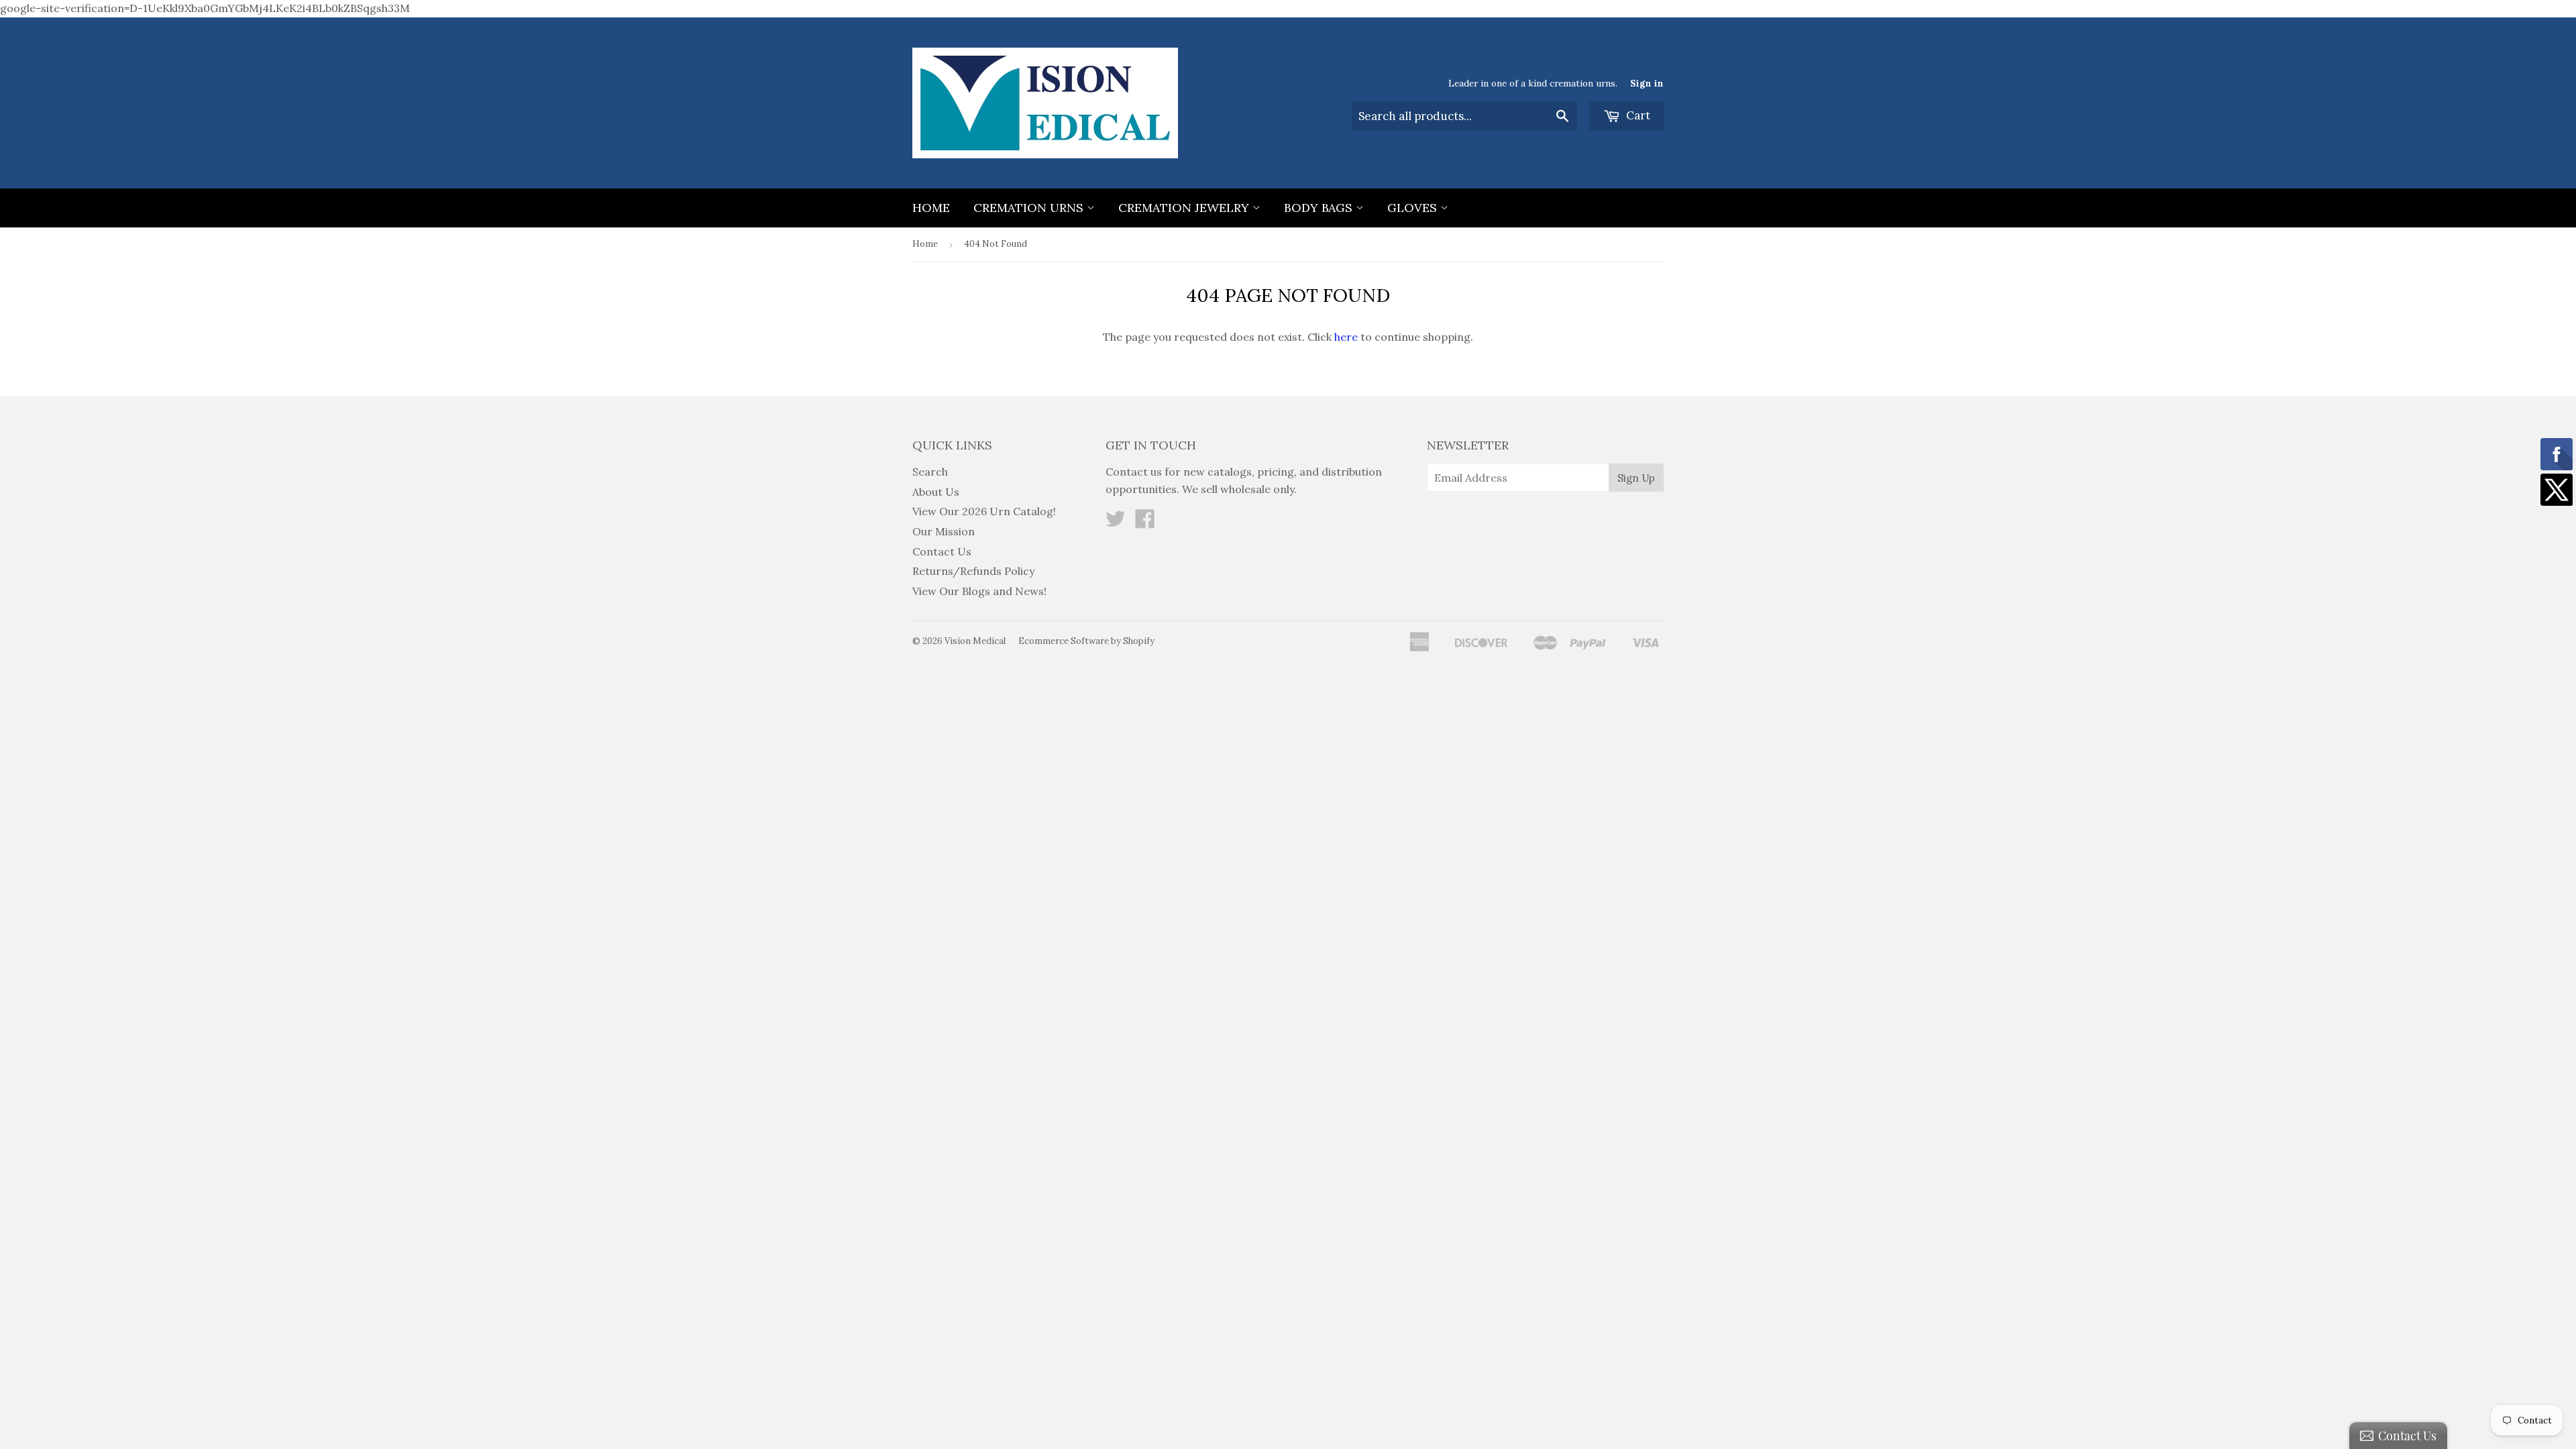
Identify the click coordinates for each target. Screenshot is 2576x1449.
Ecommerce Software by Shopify (1086, 641)
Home (931, 208)
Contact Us (942, 551)
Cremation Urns (1030, 208)
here (1346, 337)
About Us (936, 492)
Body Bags (1320, 208)
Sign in (1647, 83)
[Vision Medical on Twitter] (1116, 523)
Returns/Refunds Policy (973, 571)
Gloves (1414, 208)
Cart (1637, 115)
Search (930, 472)
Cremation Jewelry (1185, 208)
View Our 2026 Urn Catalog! (984, 511)
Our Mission (944, 531)
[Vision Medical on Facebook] (1145, 523)
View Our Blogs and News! (979, 591)
